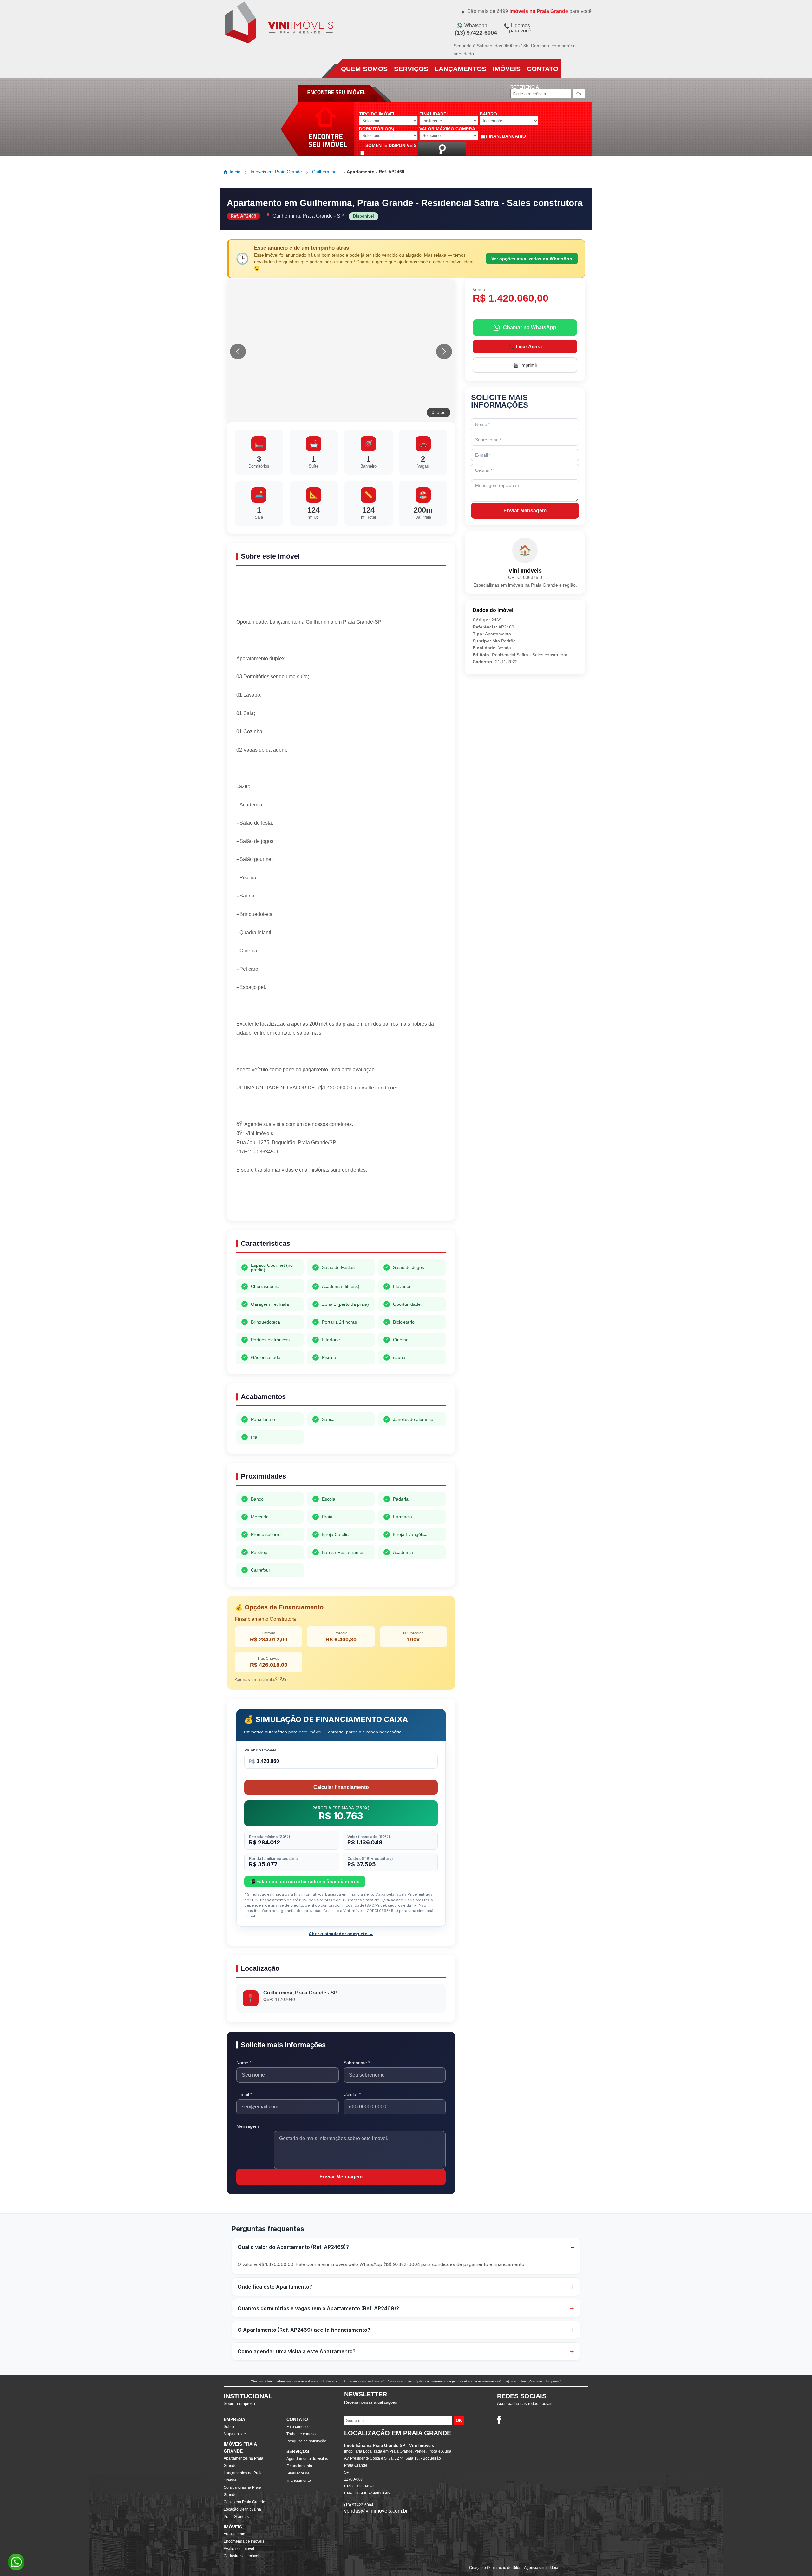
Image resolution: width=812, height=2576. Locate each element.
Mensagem (248, 2126)
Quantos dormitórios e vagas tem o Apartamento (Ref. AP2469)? (318, 2308)
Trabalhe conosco (302, 2434)
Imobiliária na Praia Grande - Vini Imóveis (278, 23)
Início (235, 172)
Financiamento (299, 2466)
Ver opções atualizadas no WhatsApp (532, 259)
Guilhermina (324, 172)
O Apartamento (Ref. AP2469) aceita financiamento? (304, 2330)
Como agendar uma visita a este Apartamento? (297, 2351)
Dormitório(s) (377, 129)
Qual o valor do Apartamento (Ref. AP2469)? (293, 2247)
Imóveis (507, 69)
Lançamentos (460, 69)
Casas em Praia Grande (244, 2502)
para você (520, 28)
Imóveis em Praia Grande (276, 172)
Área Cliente (234, 2534)
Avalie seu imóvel (239, 2549)
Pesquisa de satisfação (306, 2441)
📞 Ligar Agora (525, 347)
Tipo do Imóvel (377, 114)
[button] (444, 352)
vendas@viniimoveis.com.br (376, 2511)
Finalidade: (434, 114)
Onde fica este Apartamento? (275, 2287)
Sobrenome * (357, 2063)
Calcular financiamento (341, 1787)
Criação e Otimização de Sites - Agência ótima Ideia (514, 2568)
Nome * (244, 2063)
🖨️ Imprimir (525, 365)
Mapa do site (235, 2434)
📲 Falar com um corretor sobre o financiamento (305, 1881)
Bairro (488, 114)
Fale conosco (298, 2427)
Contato (543, 69)
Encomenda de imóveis (244, 2541)
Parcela (341, 1633)
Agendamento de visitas (307, 2459)
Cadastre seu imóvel (241, 2556)
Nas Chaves (268, 1659)
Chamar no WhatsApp (530, 328)
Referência (525, 87)
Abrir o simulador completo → (341, 1934)
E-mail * (244, 2094)
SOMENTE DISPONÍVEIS (391, 145)
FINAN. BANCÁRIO (506, 136)
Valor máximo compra (447, 129)
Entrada (268, 1633)
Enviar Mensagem (341, 2177)
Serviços (411, 69)
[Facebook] (499, 2420)
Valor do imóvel (260, 1750)
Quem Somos (364, 69)
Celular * (352, 2094)
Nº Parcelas (413, 1633)
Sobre (229, 2427)
